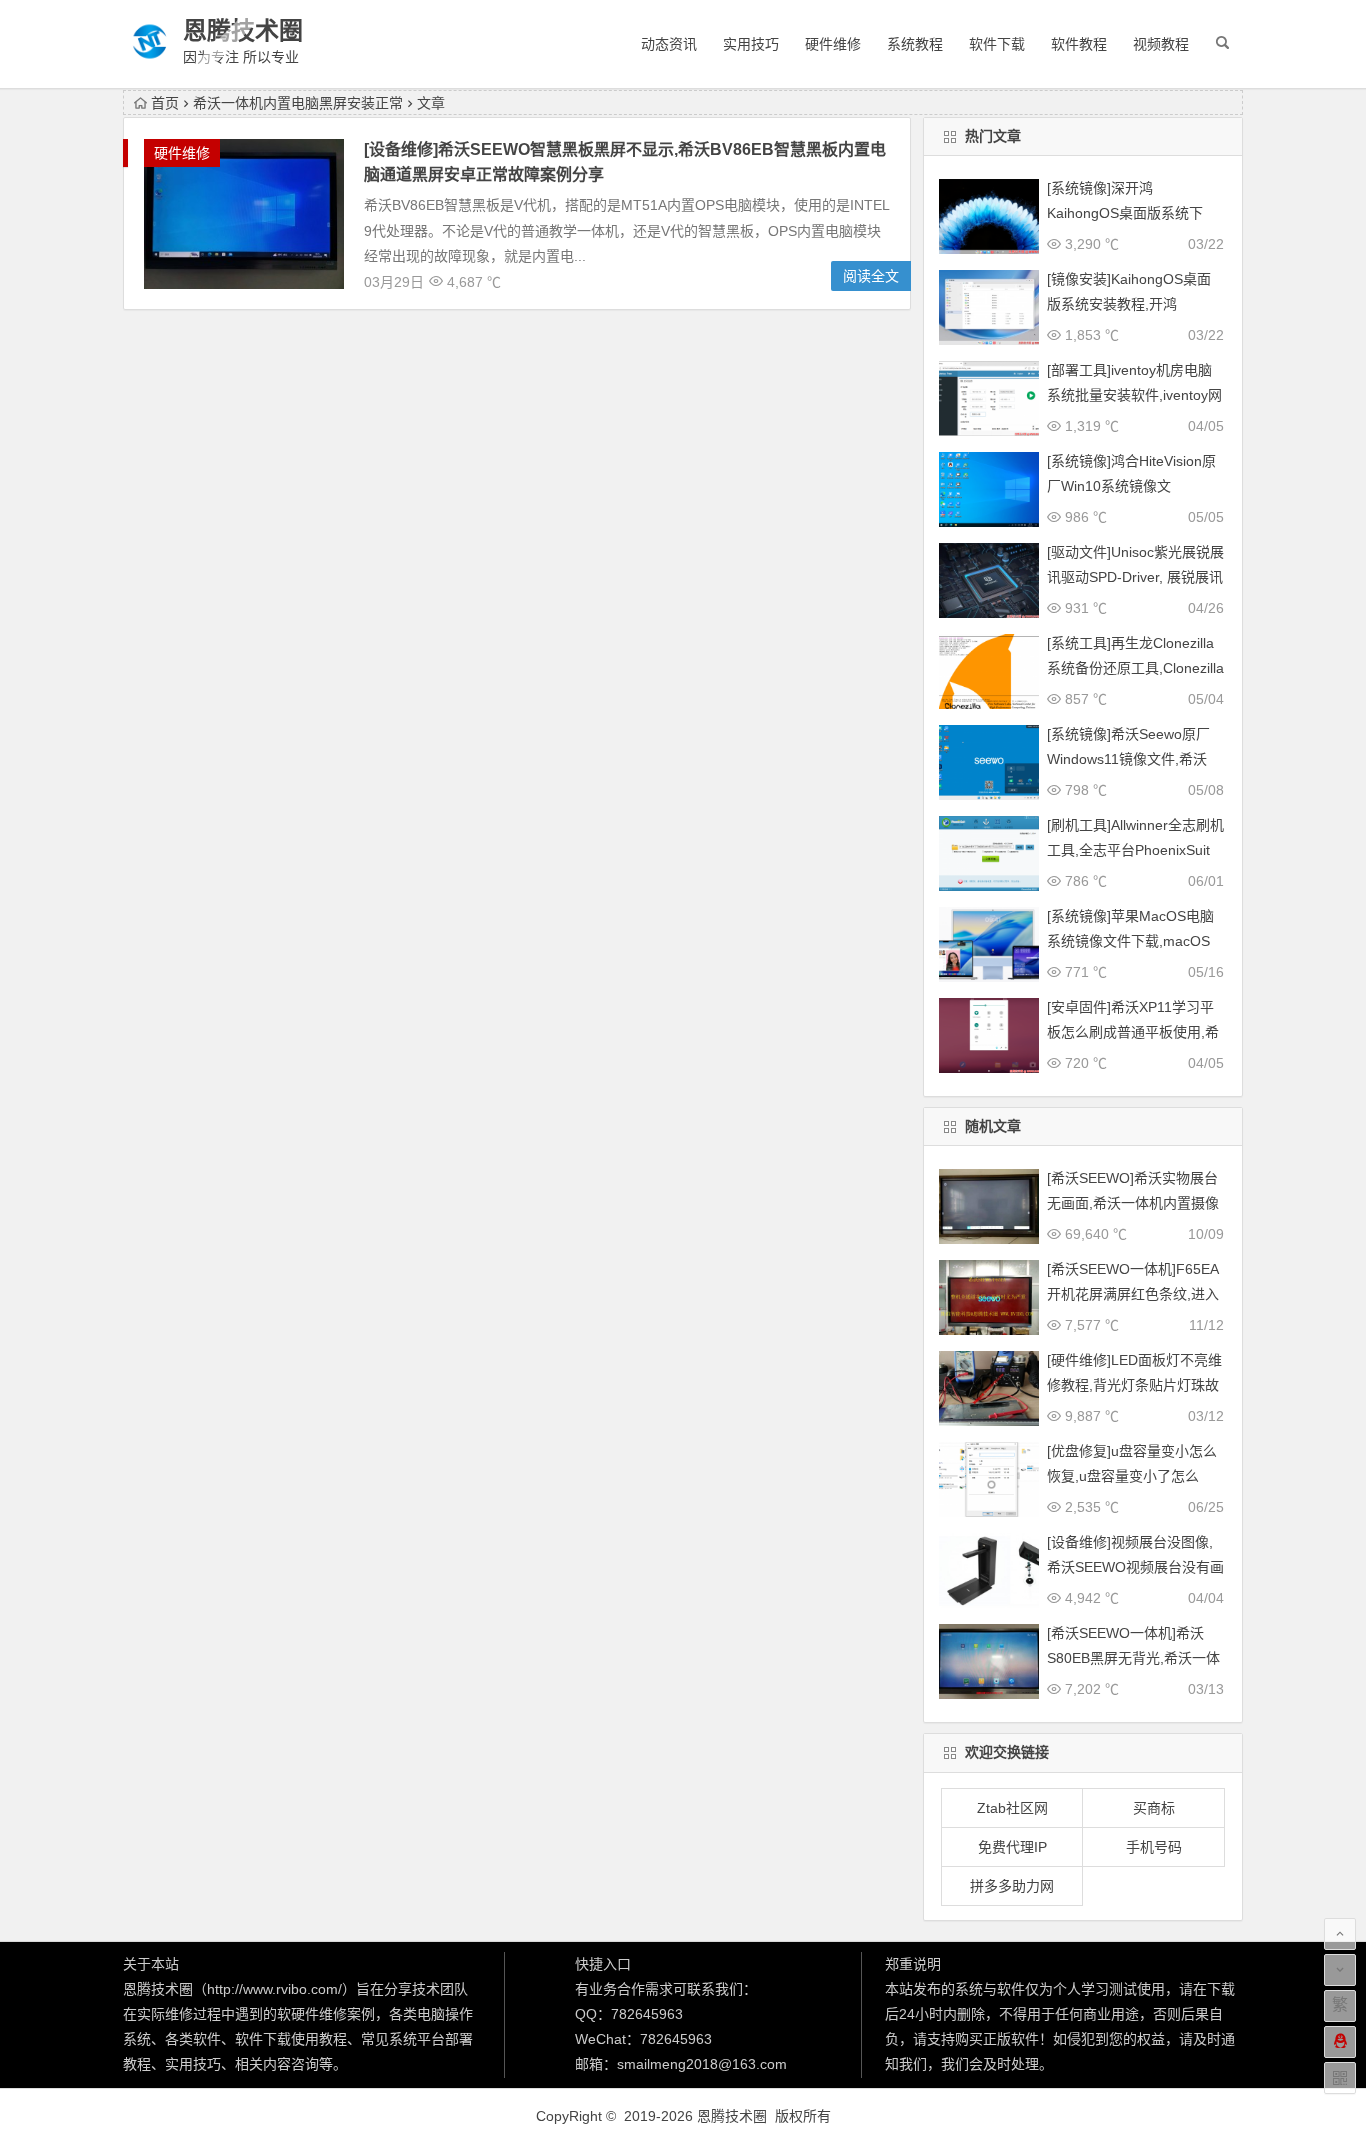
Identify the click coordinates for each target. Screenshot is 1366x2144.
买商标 (1154, 1808)
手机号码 (1154, 1847)
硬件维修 (833, 44)
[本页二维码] (1340, 2078)
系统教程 (915, 44)
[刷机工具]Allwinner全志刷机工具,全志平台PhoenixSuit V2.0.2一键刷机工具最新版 (1135, 850)
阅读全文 (871, 276)
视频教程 (1161, 44)
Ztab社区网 (1012, 1808)
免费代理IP (1012, 1847)
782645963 (647, 2014)
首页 (165, 103)
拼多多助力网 (1012, 1886)
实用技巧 (751, 44)
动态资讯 (669, 44)
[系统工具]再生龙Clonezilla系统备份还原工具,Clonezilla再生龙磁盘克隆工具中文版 (1135, 668)
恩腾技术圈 (243, 30)
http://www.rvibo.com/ (274, 1989)
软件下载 (997, 44)
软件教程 (1079, 44)
